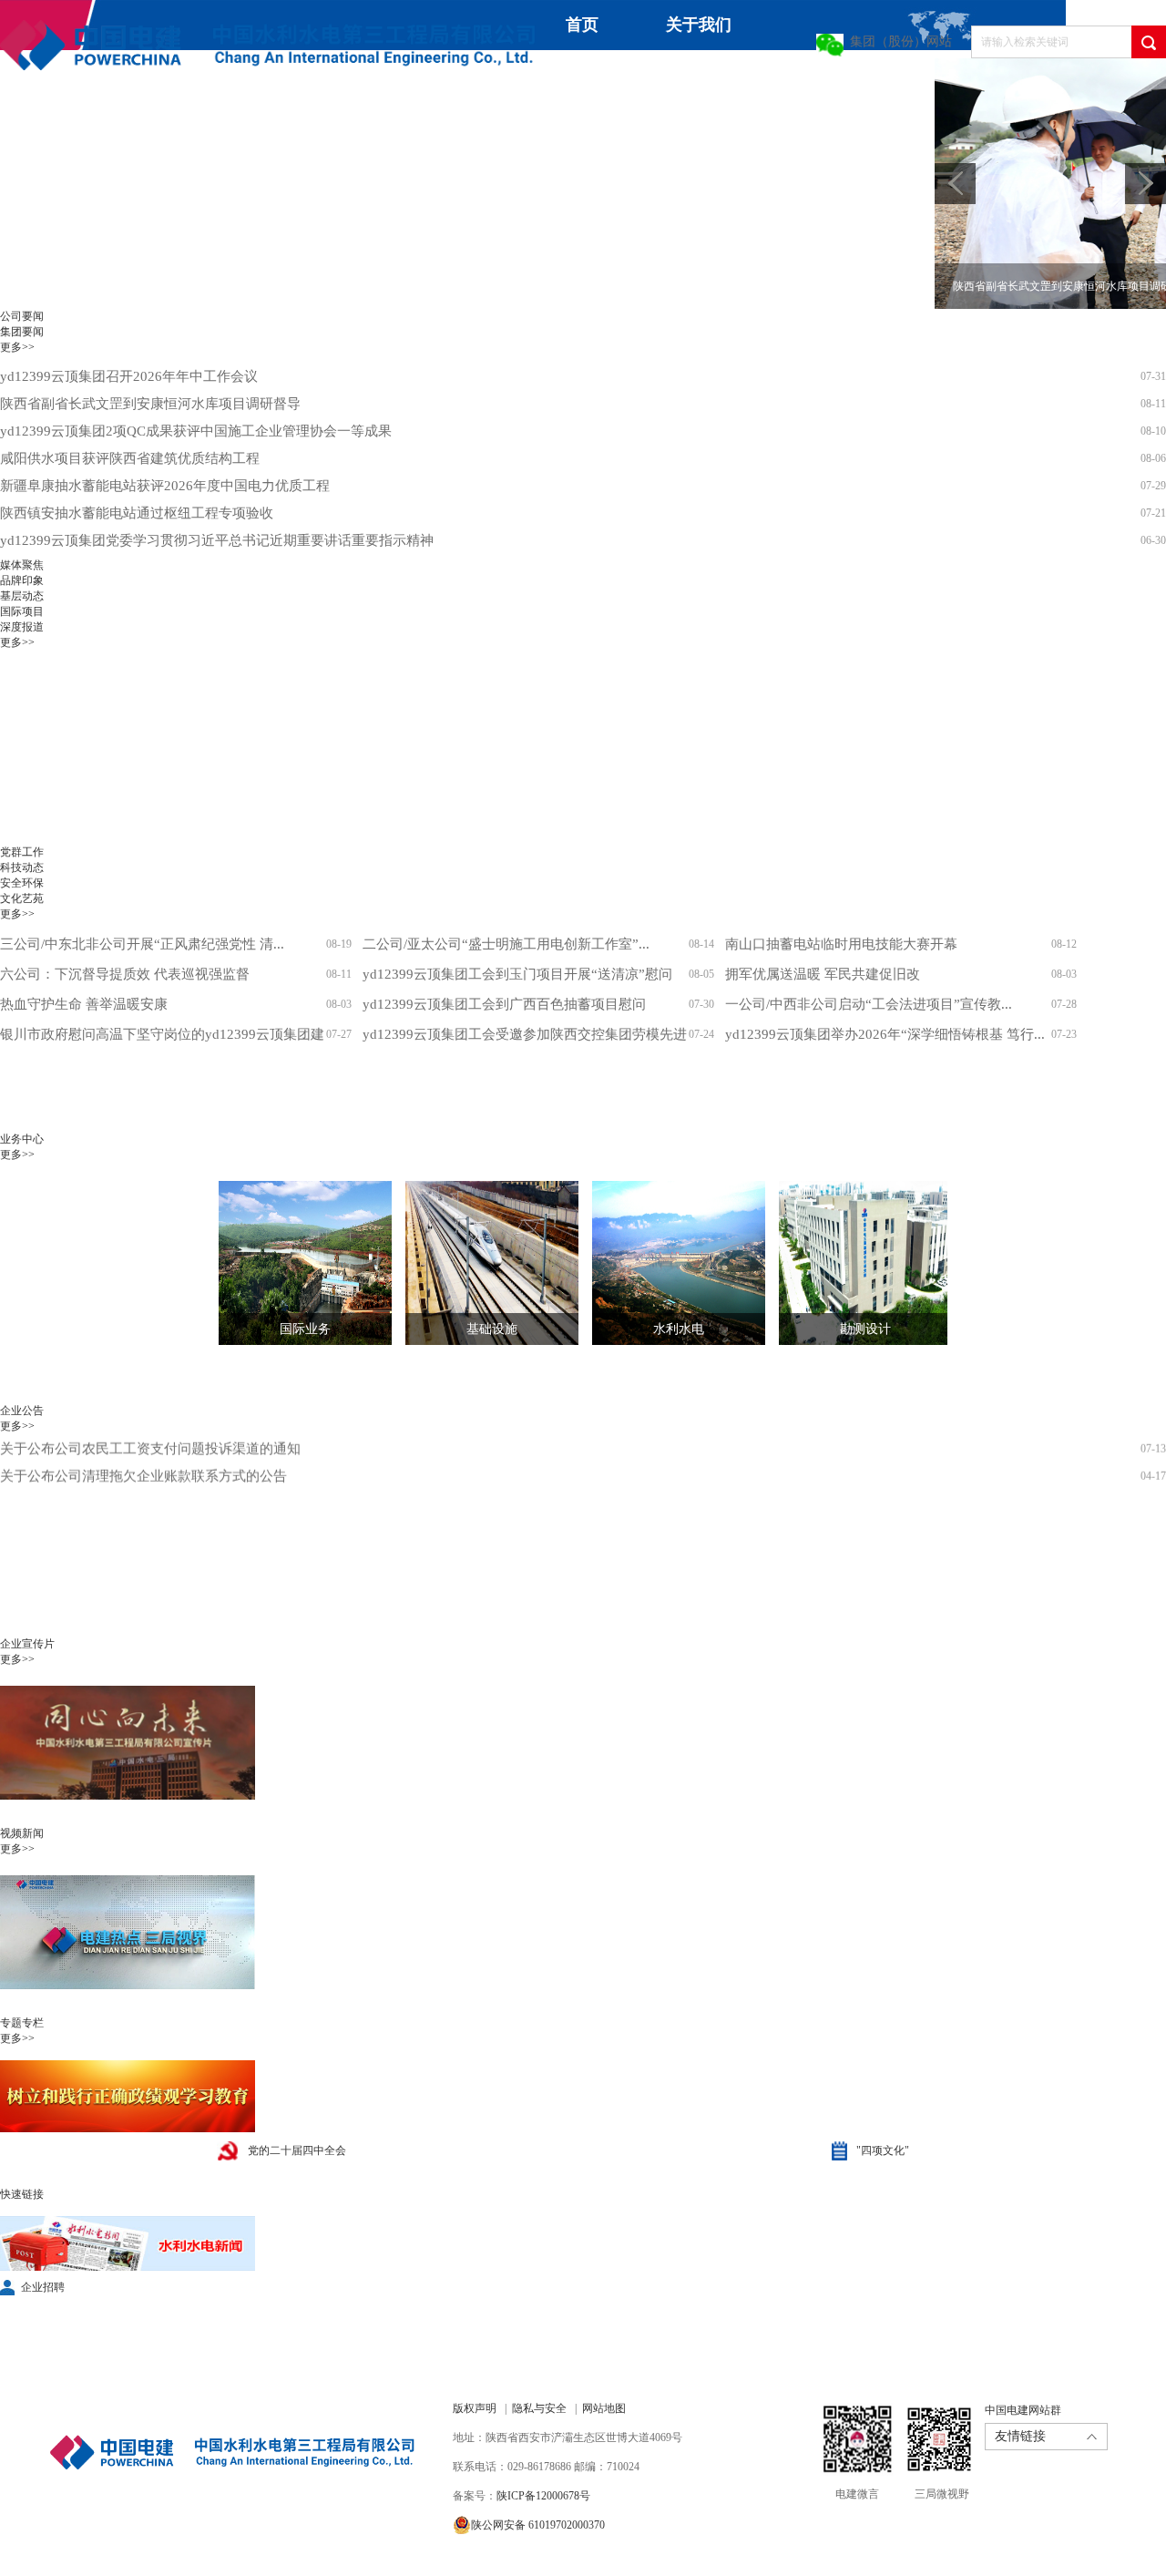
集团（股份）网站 (901, 41)
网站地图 (604, 2408)
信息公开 (166, 133)
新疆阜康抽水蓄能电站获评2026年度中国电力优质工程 (165, 486)
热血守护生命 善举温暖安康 (84, 1004)
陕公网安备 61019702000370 (538, 2525)
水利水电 (679, 1329)
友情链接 (1020, 2436)
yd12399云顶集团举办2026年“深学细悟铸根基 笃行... (885, 1034)
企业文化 (33, 133)
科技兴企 (834, 83)
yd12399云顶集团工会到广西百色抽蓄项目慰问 (504, 1004)
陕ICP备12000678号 (543, 2496)
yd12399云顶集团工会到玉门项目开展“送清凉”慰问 (517, 974)
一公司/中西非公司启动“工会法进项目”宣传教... (869, 1004)
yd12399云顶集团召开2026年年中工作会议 (129, 376)
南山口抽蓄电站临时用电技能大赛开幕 (841, 944)
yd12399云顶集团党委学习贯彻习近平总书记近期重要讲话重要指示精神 (217, 540)
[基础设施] (478, 1263)
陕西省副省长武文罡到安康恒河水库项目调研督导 (150, 404)
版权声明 (475, 2408)
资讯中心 (568, 75)
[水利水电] (665, 1263)
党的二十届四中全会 (297, 2150)
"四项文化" (883, 2150)
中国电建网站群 (1023, 2410)
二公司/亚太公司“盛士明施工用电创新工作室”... (506, 944)
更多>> (17, 347)
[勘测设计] (852, 1263)
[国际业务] (291, 1263)
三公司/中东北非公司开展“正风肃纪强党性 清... (142, 944)
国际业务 (305, 1329)
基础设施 (492, 1329)
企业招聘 (43, 2287)
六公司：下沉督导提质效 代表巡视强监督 (125, 974)
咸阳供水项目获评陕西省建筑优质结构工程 (130, 458)
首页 (582, 25)
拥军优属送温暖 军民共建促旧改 (823, 974)
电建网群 (359, 133)
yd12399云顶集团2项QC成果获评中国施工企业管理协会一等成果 (196, 431)
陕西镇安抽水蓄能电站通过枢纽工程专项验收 (137, 513)
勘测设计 (865, 1329)
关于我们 (699, 25)
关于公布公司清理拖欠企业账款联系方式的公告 (143, 1452)
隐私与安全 (539, 2408)
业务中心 (701, 75)
